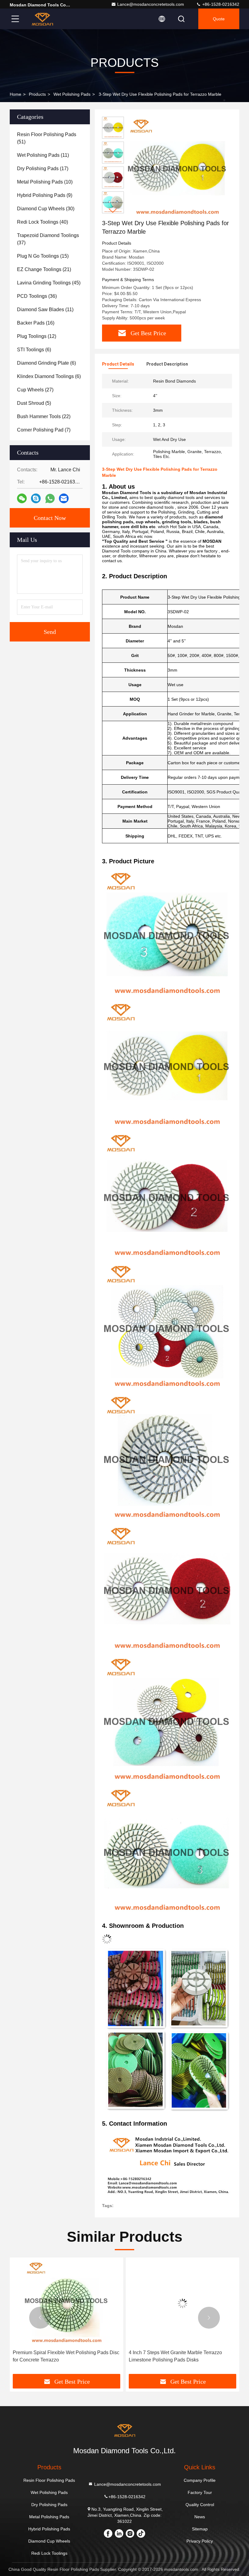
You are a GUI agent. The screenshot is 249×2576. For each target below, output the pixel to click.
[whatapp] (50, 499)
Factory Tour (200, 2492)
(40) (43, 222)
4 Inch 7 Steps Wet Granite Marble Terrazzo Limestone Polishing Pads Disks (59, 2356)
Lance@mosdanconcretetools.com (151, 4)
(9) (45, 195)
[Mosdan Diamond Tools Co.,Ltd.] (42, 19)
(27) (35, 390)
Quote (219, 19)
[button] (113, 211)
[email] (64, 498)
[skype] (36, 498)
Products (37, 94)
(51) (47, 138)
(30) (46, 209)
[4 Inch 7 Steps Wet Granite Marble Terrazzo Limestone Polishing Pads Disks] (67, 2304)
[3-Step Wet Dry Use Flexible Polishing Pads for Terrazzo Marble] (177, 168)
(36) (37, 296)
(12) (37, 336)
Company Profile (200, 2480)
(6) (34, 350)
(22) (44, 416)
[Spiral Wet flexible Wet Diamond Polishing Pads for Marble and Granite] (182, 2304)
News (200, 2517)
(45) (49, 283)
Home (15, 94)
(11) (43, 155)
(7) (44, 430)
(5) (34, 403)
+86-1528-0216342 (220, 4)
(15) (43, 256)
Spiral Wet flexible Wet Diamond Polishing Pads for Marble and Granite (181, 2356)
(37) (48, 239)
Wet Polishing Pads (72, 94)
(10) (45, 182)
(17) (43, 169)
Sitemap (200, 2529)
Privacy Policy (200, 2541)
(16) (36, 323)
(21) (44, 269)
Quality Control (200, 2505)
